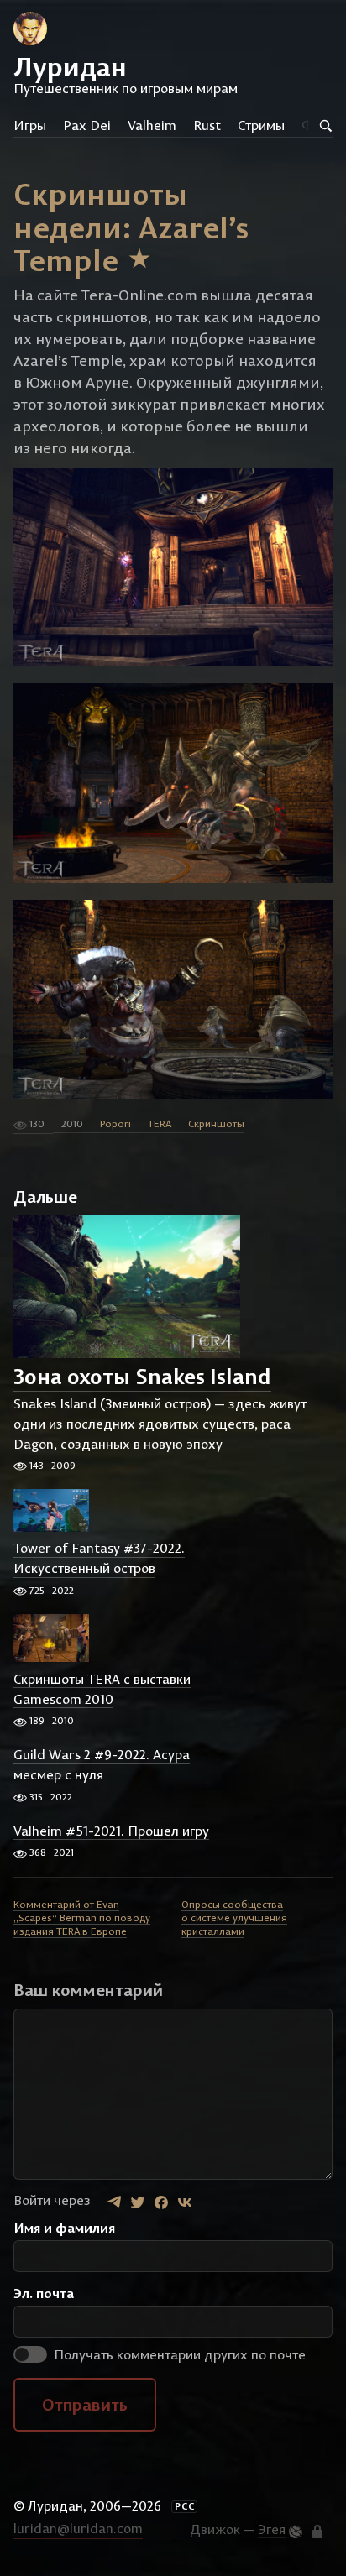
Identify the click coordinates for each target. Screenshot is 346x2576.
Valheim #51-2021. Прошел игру (111, 1831)
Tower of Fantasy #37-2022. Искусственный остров (99, 1559)
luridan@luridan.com (78, 2528)
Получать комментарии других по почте (178, 2354)
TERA (160, 1123)
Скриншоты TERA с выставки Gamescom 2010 (102, 1689)
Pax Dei (87, 125)
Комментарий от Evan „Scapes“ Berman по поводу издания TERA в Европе (82, 1918)
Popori (115, 1123)
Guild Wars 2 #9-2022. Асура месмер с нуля (102, 1765)
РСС (185, 2506)
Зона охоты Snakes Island (142, 1377)
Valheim (152, 125)
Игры (30, 125)
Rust (207, 125)
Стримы (261, 125)
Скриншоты (216, 1123)
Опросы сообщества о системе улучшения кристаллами (234, 1918)
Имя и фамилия (64, 2228)
